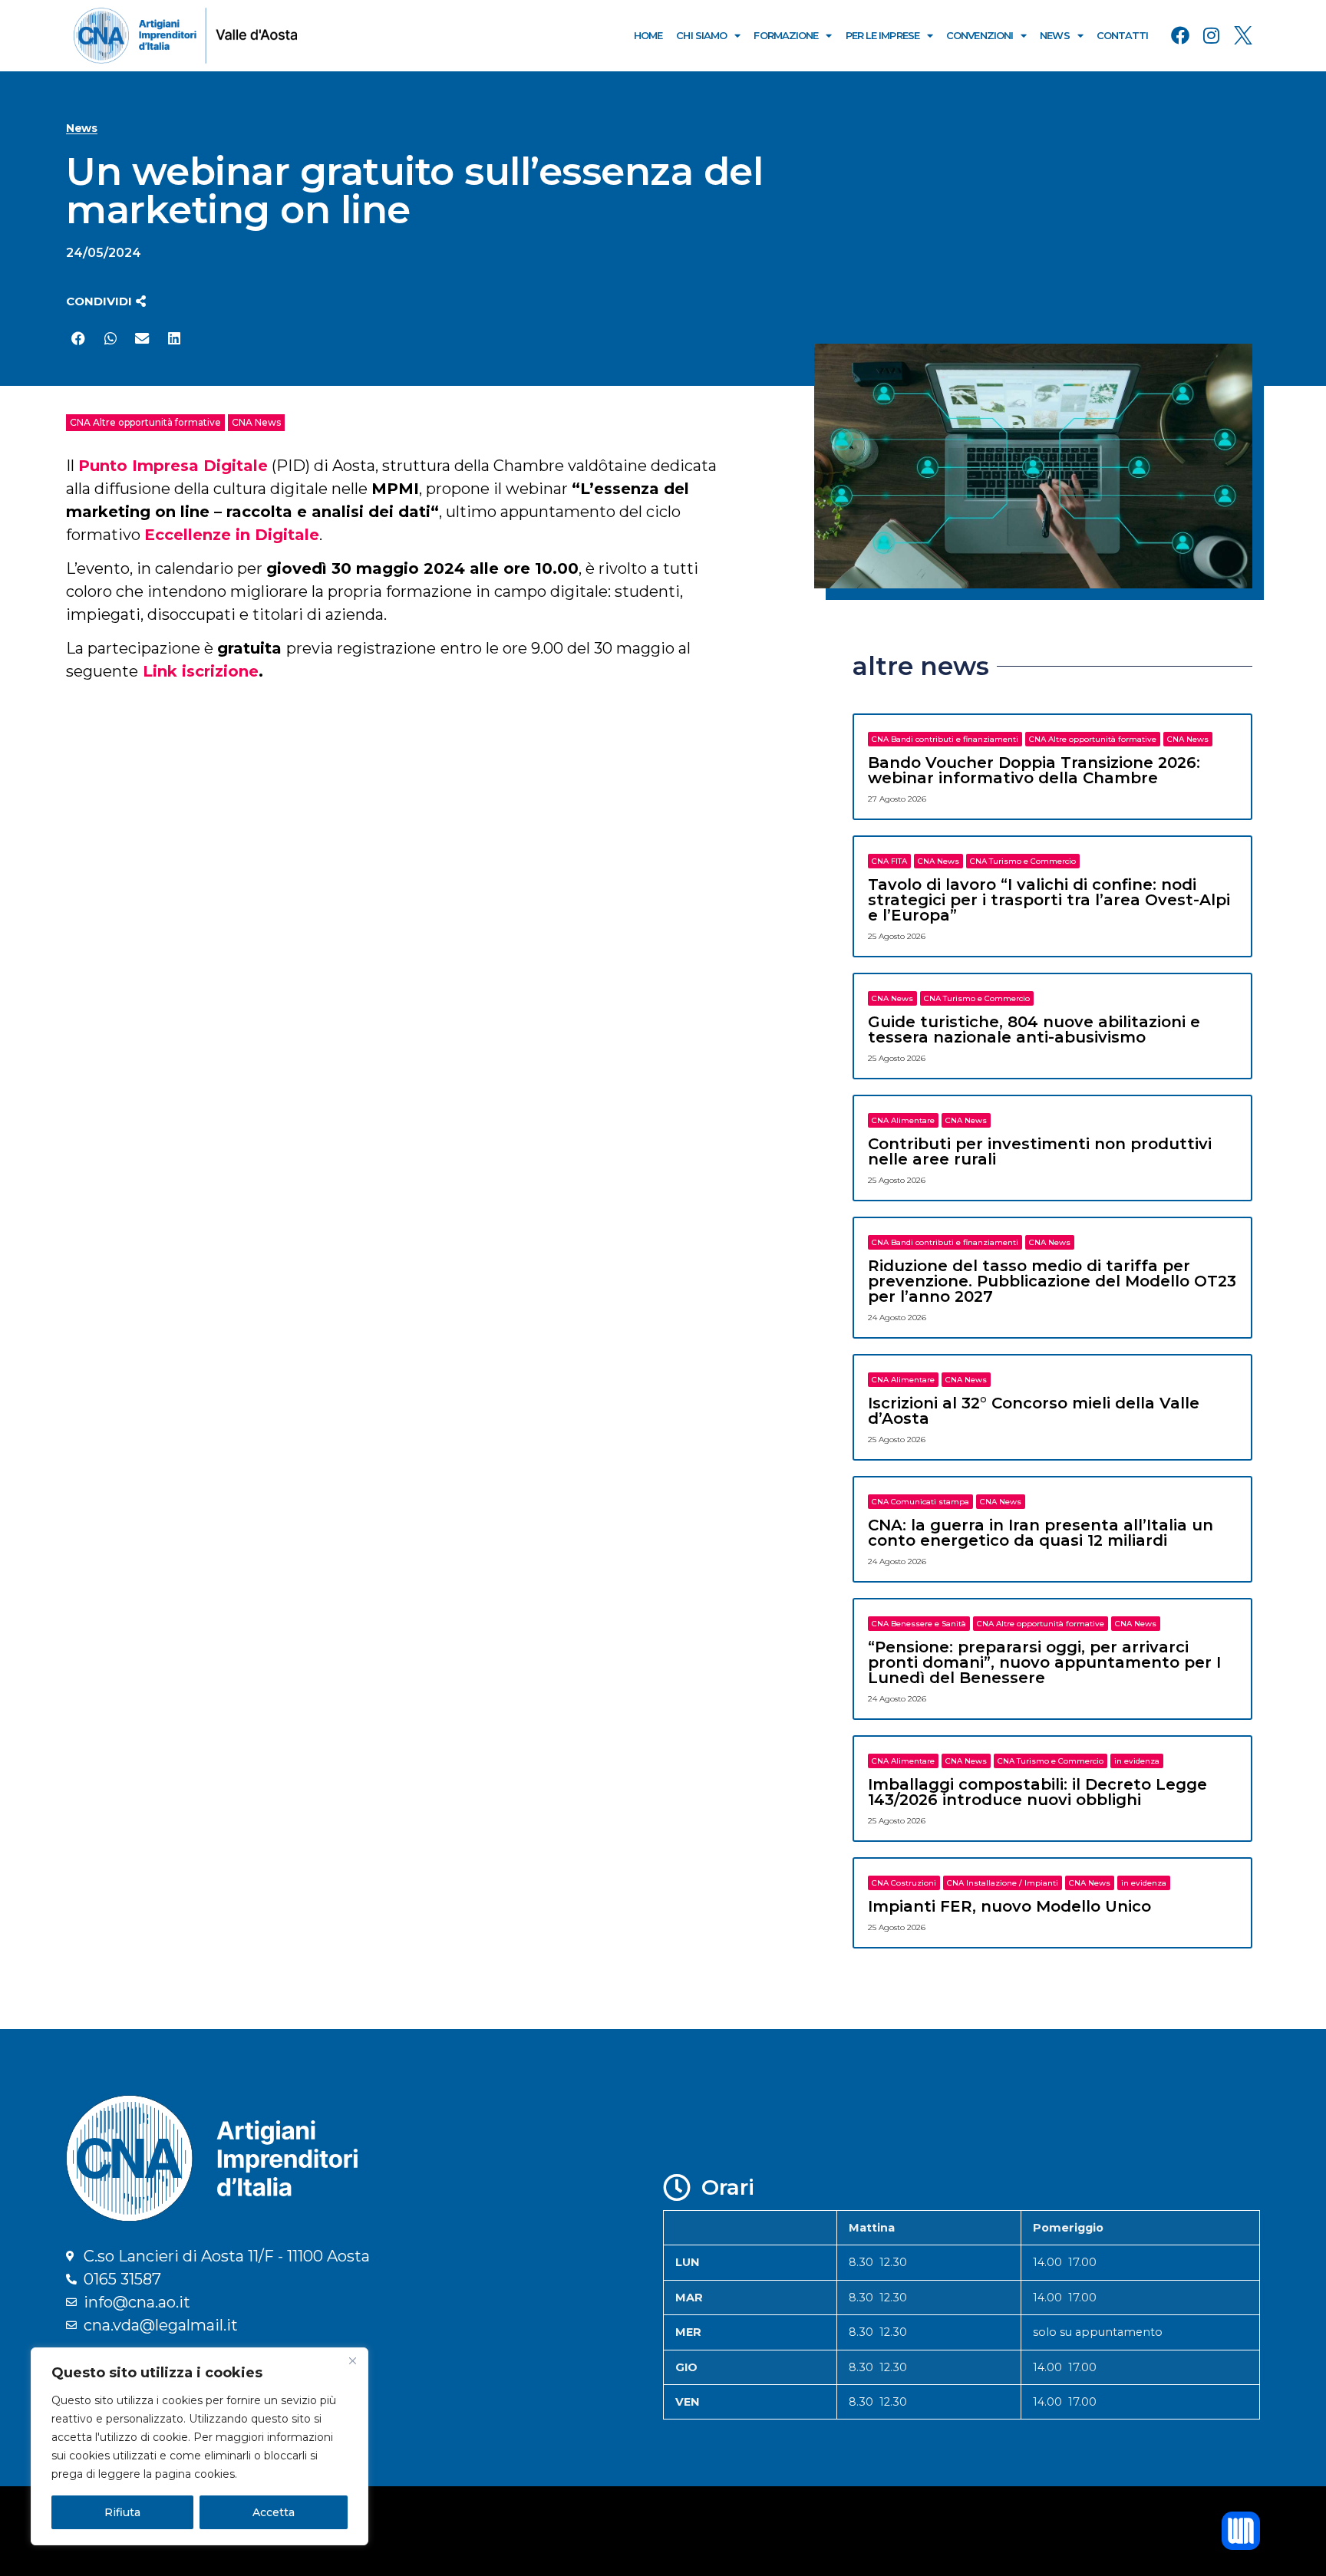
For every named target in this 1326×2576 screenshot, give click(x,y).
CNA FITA (889, 861)
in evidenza (1137, 1761)
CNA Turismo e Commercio (1023, 861)
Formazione (786, 35)
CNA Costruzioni (904, 1883)
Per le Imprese (882, 35)
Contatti (1123, 35)
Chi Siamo (701, 35)
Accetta (274, 2512)
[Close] (352, 2360)
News (1054, 35)
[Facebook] (1180, 35)
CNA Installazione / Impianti (1003, 1883)
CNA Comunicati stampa (920, 1502)
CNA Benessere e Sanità (919, 1624)
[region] (200, 2446)
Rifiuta (122, 2512)
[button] (106, 301)
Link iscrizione (201, 671)
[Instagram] (1212, 35)
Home (648, 35)
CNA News (256, 422)
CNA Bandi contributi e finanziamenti (945, 739)
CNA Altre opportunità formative (145, 422)
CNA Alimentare (903, 1120)
